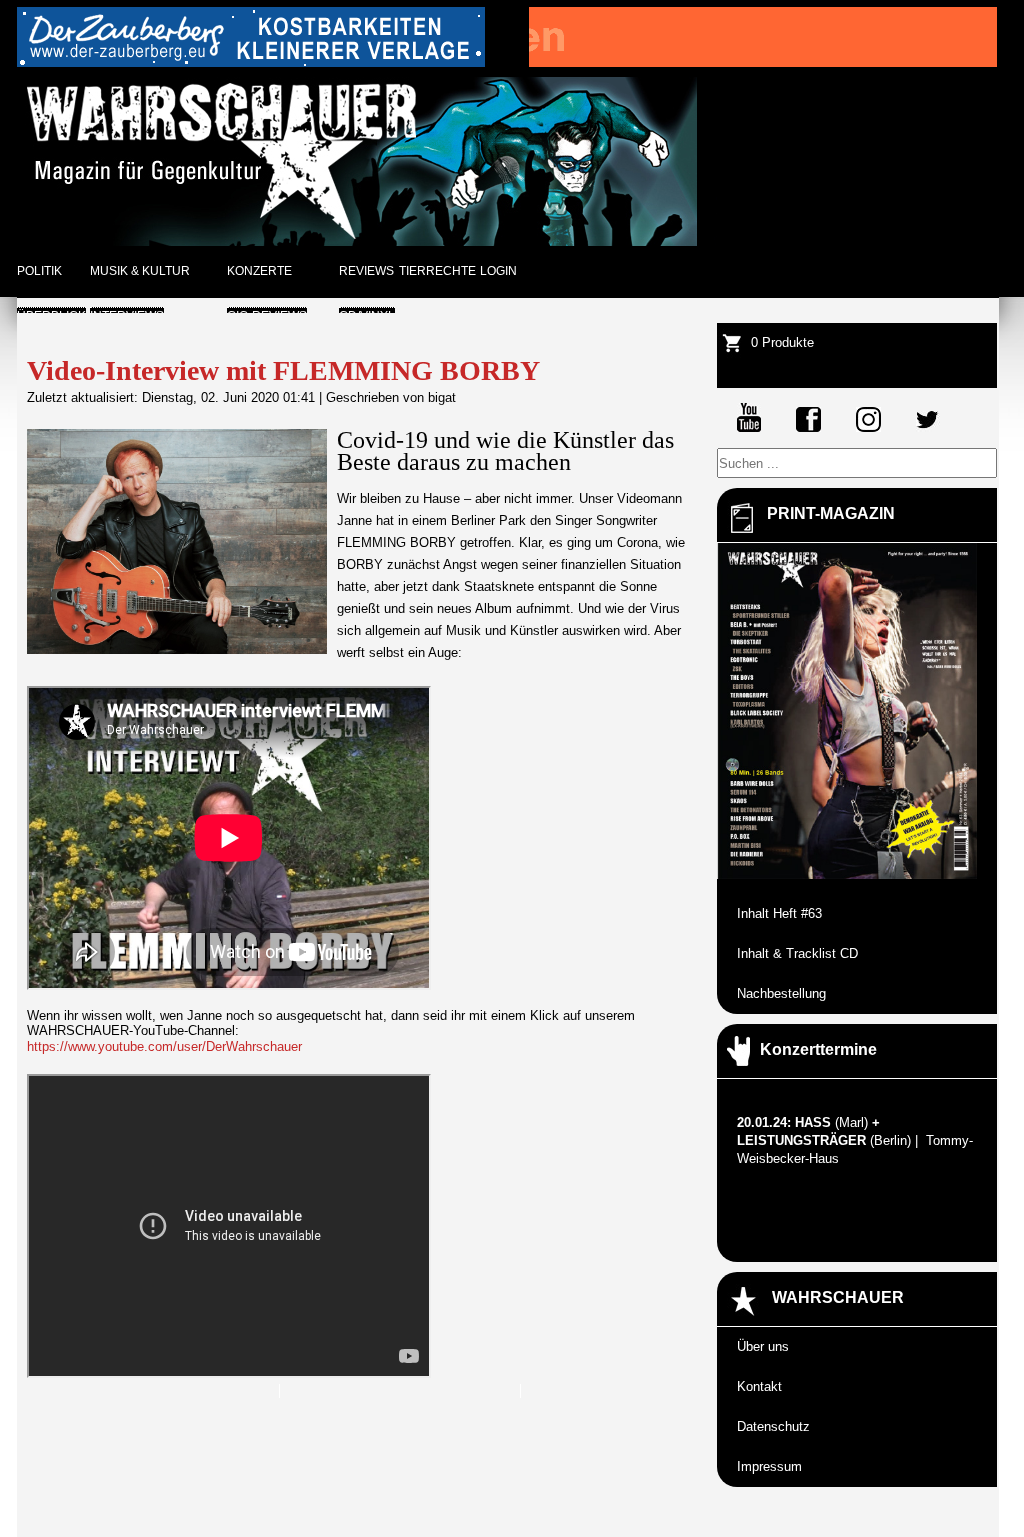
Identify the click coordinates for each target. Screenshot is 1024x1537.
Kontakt (759, 1386)
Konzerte (259, 271)
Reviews (366, 271)
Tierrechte (437, 271)
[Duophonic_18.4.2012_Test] (763, 62)
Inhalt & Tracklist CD (797, 953)
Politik (39, 271)
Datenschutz (773, 1426)
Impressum (769, 1466)
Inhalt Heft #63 (779, 913)
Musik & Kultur (140, 271)
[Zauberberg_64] (251, 62)
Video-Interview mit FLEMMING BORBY (283, 370)
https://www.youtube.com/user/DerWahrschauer (164, 1046)
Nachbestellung (781, 993)
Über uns (763, 1346)
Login (498, 271)
